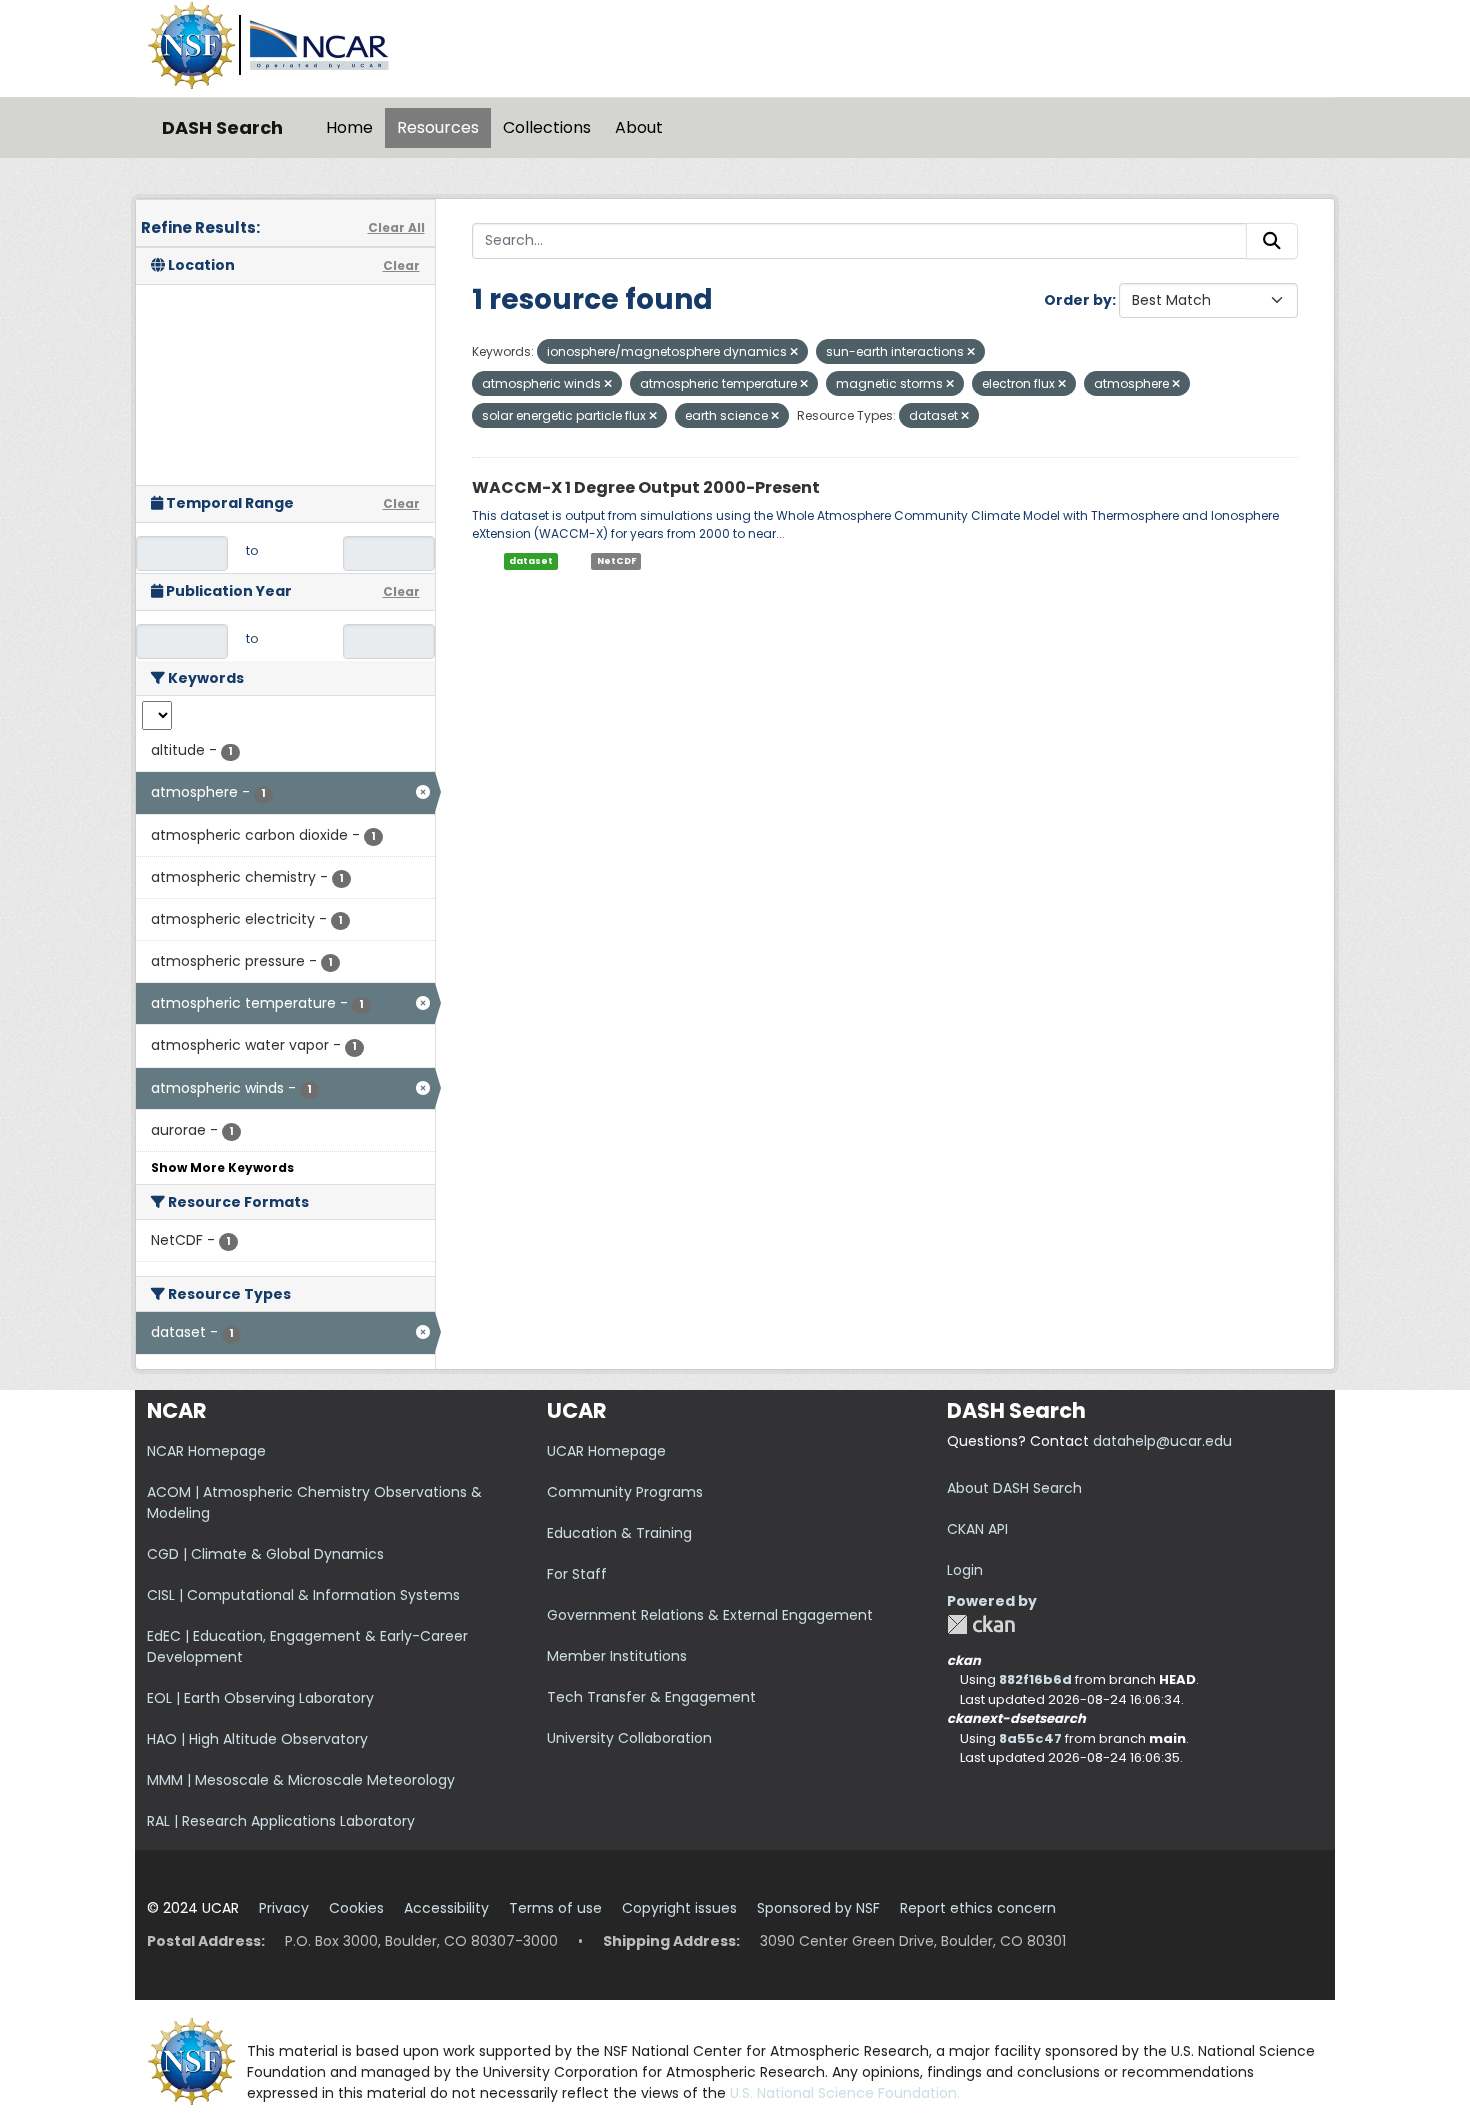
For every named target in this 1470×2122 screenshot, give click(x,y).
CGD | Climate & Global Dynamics (265, 1554)
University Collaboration (629, 1738)
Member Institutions (617, 1656)
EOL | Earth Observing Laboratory (260, 1698)
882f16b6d (1035, 1679)
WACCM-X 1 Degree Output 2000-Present (646, 487)
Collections (547, 127)
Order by (1078, 300)
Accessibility (446, 1908)
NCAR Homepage (206, 1451)
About (639, 127)
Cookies (356, 1908)
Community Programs (625, 1492)
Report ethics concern (978, 1908)
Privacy (284, 1908)
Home (349, 127)
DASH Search (222, 127)
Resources (438, 127)
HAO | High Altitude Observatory (257, 1739)
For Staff (577, 1574)
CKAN (981, 1624)
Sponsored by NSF (818, 1908)
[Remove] (794, 352)
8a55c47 (1030, 1738)
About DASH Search (1014, 1488)
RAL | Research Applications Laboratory (281, 1821)
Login (965, 1570)
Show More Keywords (222, 1167)
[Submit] (1272, 241)
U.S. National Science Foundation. (845, 2093)
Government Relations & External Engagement (710, 1615)
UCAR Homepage (606, 1451)
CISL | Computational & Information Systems (303, 1595)
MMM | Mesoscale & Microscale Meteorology (301, 1780)
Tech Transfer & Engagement (651, 1697)
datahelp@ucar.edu (1162, 1441)
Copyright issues (679, 1908)
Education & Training (619, 1533)
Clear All (396, 227)
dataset (531, 561)
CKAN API (977, 1529)
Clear (401, 265)
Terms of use (555, 1908)
